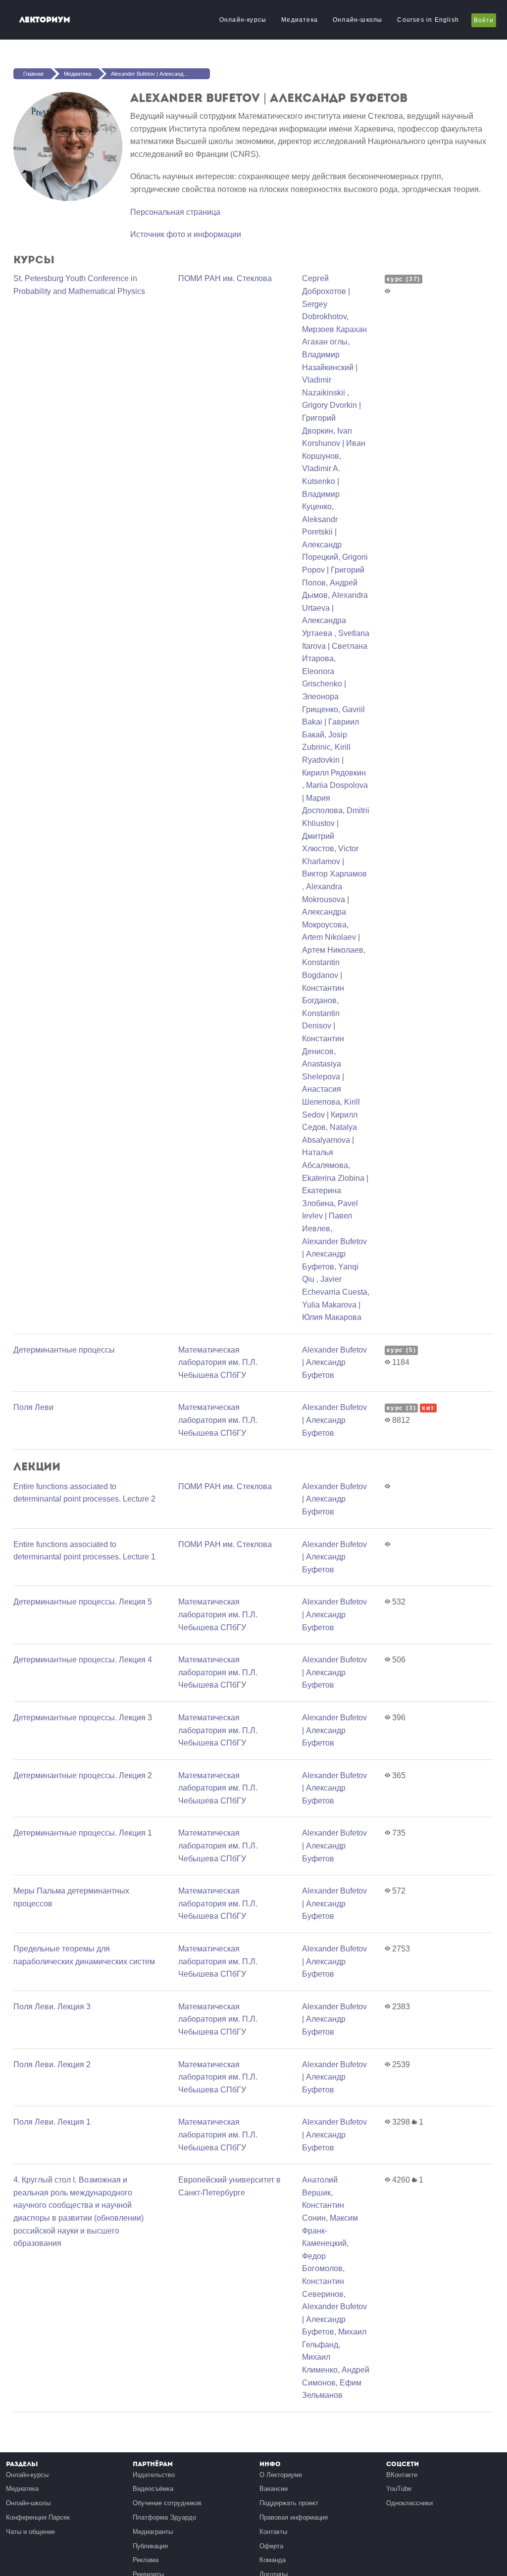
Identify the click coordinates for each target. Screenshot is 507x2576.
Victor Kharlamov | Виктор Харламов (334, 861)
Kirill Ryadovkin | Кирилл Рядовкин (334, 760)
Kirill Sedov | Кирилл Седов (331, 1115)
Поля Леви (33, 1407)
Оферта (271, 2546)
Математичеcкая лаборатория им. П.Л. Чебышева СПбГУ (218, 1362)
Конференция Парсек (38, 2517)
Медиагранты (153, 2532)
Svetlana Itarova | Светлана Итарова (336, 646)
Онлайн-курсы (243, 20)
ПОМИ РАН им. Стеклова (225, 278)
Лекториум (45, 20)
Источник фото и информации (186, 234)
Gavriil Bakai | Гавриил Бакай (333, 722)
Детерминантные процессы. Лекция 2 (83, 1775)
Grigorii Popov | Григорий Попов (335, 570)
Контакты (273, 2532)
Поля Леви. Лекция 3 (52, 2007)
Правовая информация (294, 2517)
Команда (273, 2560)
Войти (484, 20)
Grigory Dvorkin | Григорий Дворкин (331, 418)
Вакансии (274, 2489)
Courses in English (428, 20)
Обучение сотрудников (167, 2503)
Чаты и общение (30, 2532)
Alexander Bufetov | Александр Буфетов (160, 74)
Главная (33, 74)
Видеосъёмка (153, 2489)
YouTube (399, 2489)
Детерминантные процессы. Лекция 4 (83, 1660)
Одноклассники (409, 2503)
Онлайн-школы (357, 20)
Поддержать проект (289, 2503)
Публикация (150, 2546)
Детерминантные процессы (64, 1350)
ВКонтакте (402, 2475)
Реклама (146, 2560)
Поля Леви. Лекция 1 (52, 2122)
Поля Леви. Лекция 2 (52, 2065)
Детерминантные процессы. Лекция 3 (83, 1718)
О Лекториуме (281, 2475)
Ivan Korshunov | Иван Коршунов (334, 443)
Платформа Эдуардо (164, 2517)
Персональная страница (175, 212)
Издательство (154, 2475)
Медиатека (300, 20)
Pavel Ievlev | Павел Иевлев (330, 1216)
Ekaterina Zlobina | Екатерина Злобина (335, 1191)
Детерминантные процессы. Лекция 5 (83, 1602)
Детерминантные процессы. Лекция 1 (83, 1833)
